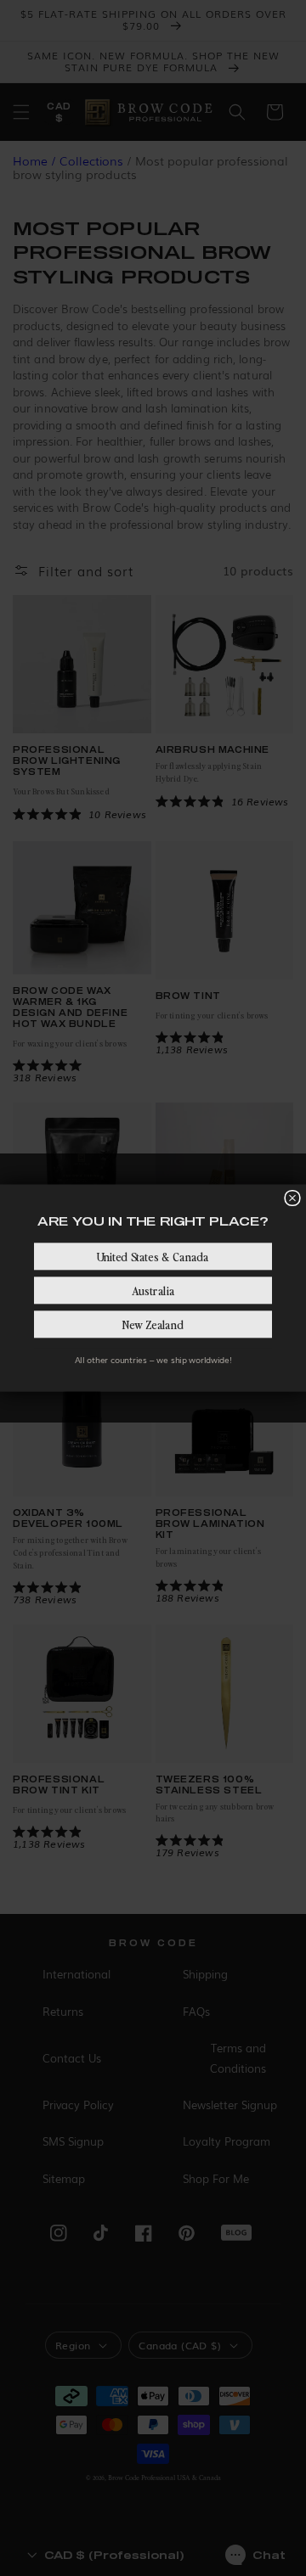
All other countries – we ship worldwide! (153, 1360)
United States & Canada (153, 1256)
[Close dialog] (292, 1198)
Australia (153, 1290)
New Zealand (153, 1324)
